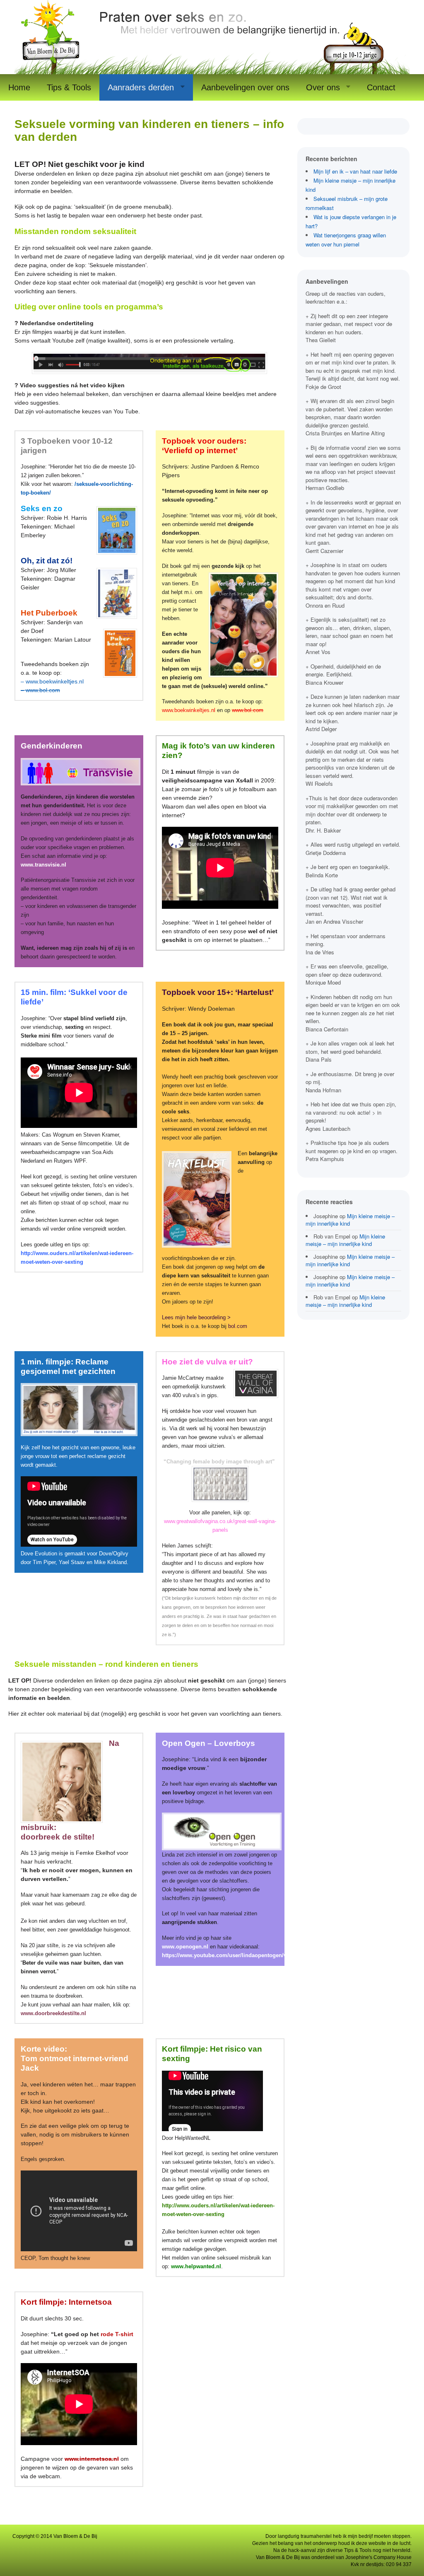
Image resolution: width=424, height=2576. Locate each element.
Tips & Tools (69, 87)
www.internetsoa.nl (92, 2459)
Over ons (323, 87)
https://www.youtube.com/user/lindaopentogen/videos (231, 1955)
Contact (381, 87)
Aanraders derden (141, 87)
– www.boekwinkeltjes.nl (52, 681)
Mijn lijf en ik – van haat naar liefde (355, 171)
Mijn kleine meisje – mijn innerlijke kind (350, 1220)
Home (19, 87)
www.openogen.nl (186, 1947)
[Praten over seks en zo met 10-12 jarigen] (212, 70)
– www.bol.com (40, 690)
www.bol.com (248, 710)
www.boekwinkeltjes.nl (189, 710)
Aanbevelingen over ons (245, 87)
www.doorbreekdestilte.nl (53, 2013)
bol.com (238, 1326)
